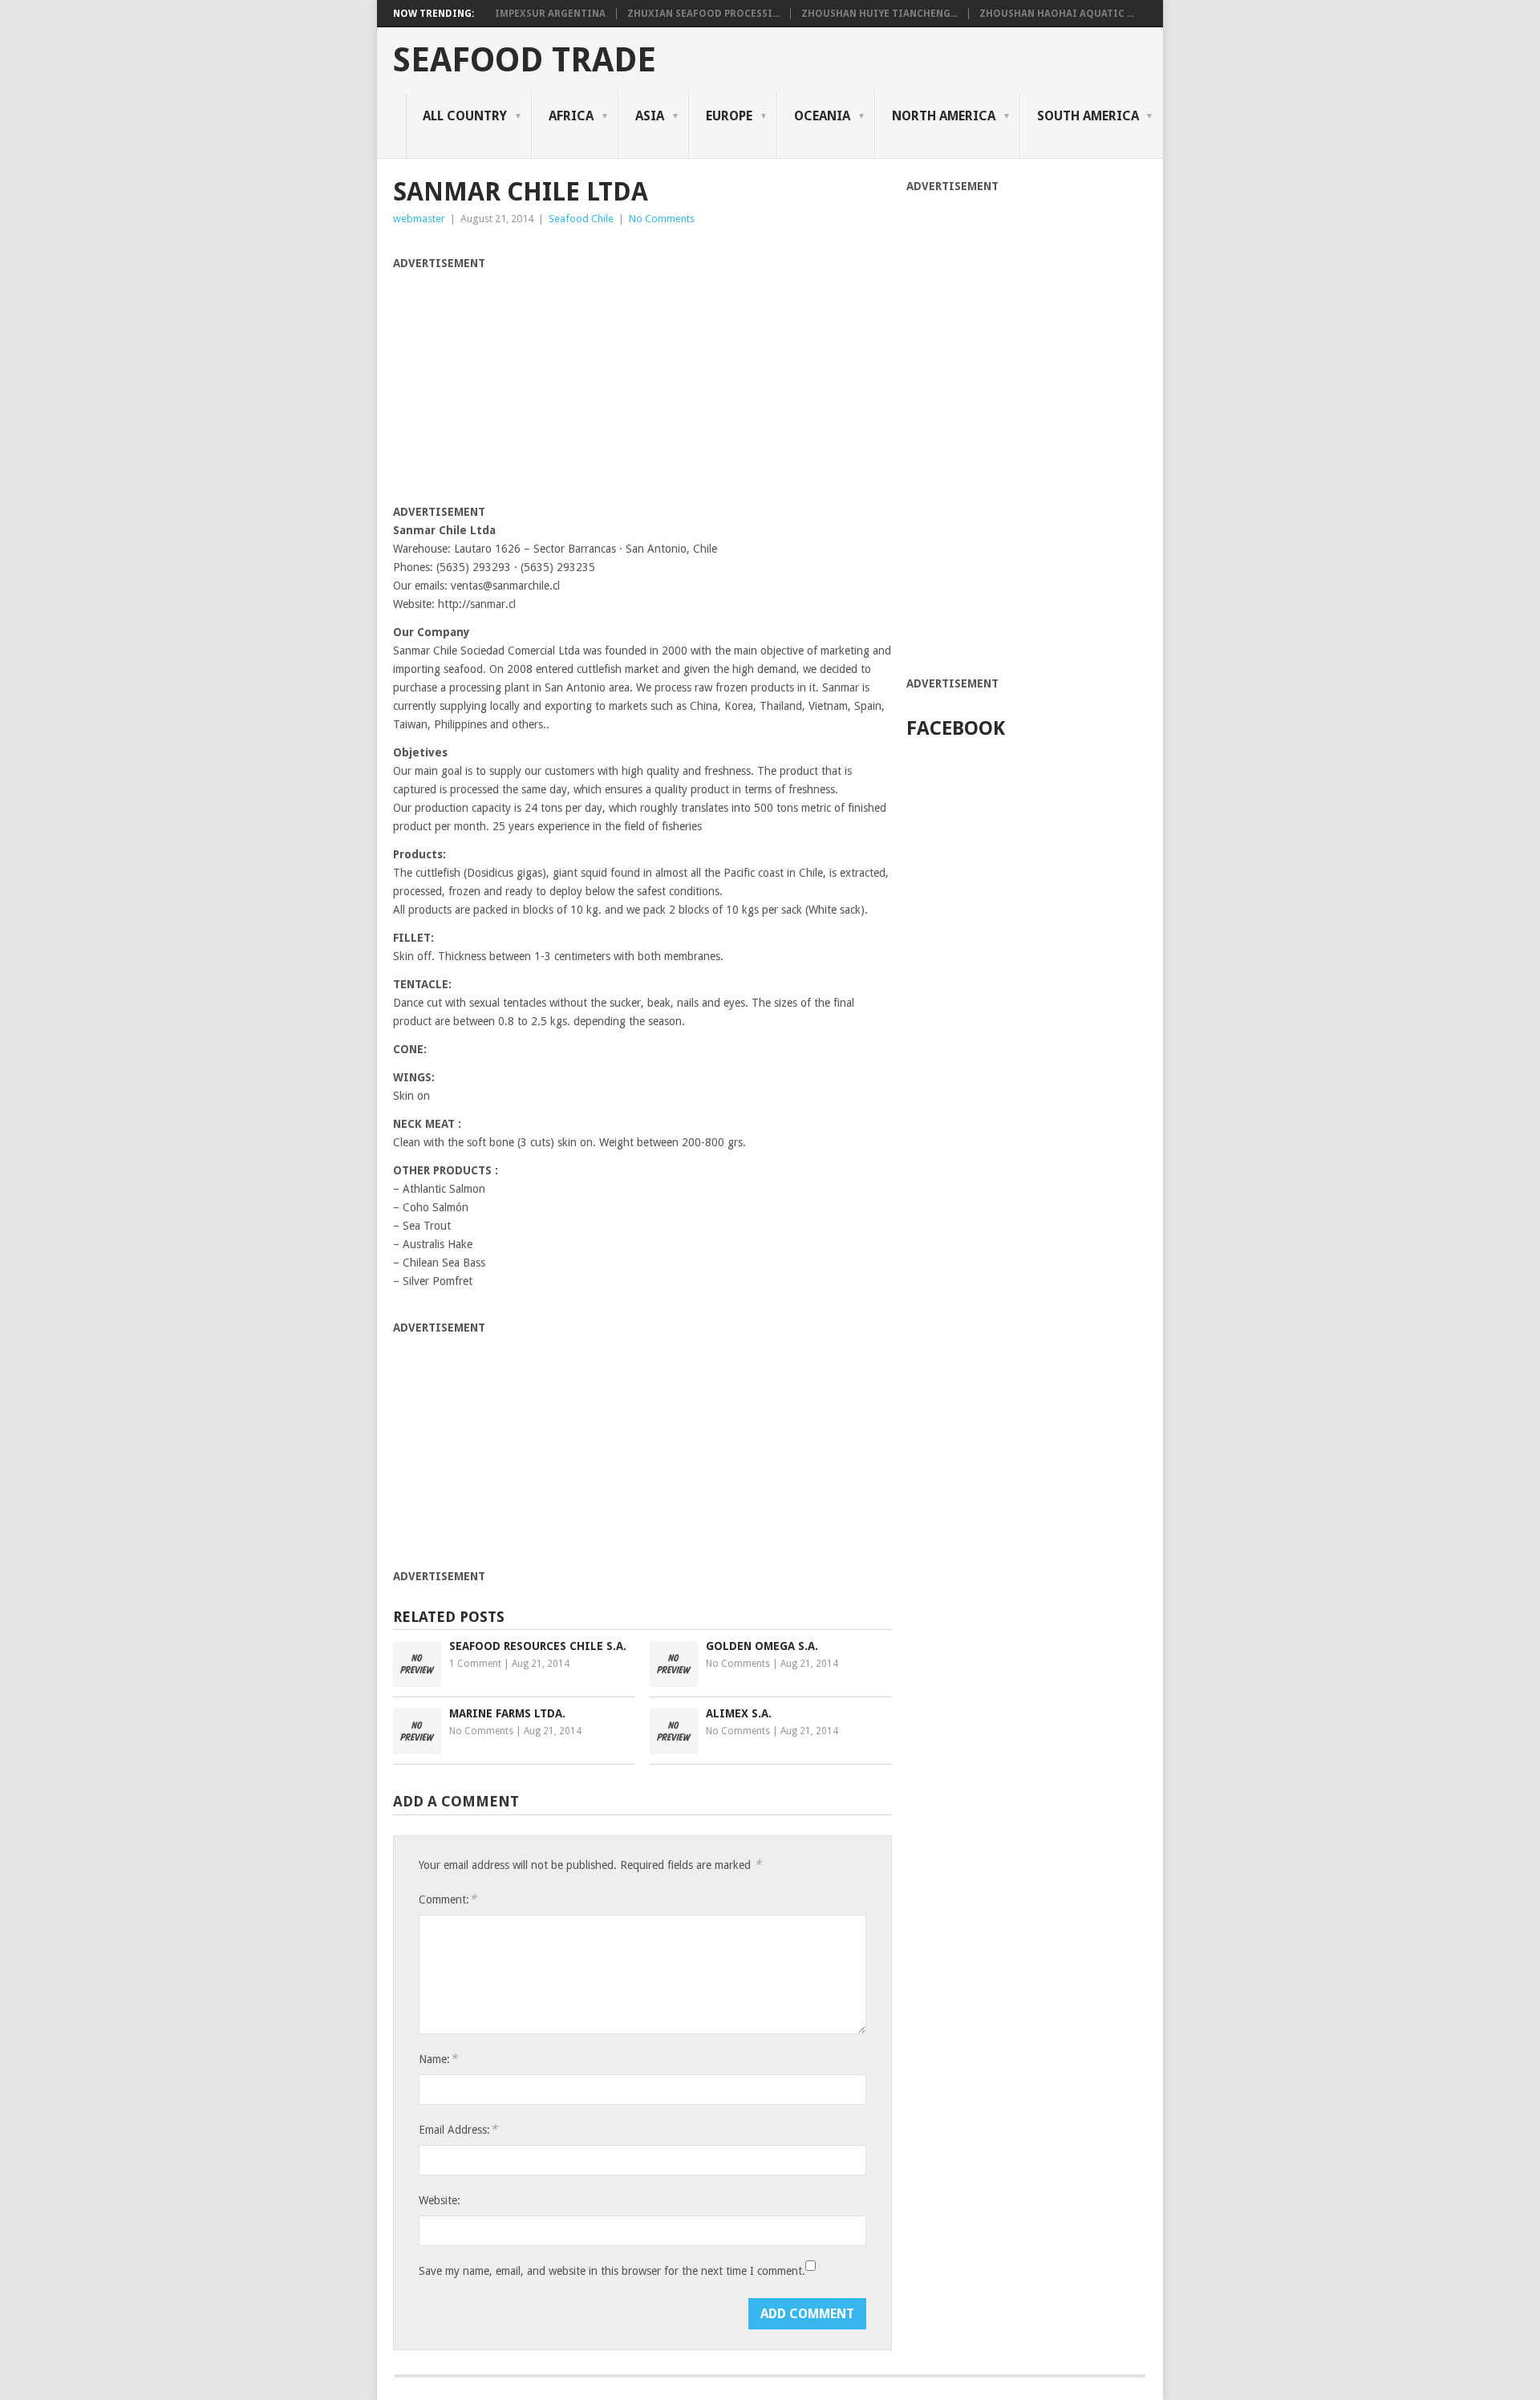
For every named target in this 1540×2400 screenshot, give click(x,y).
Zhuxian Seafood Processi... (703, 14)
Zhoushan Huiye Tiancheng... (879, 14)
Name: (438, 2059)
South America (1088, 116)
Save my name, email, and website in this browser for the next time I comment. (612, 2271)
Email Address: (458, 2129)
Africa (571, 116)
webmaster (419, 219)
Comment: (448, 1899)
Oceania (822, 116)
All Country (465, 116)
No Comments (662, 219)
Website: (440, 2200)
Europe (729, 116)
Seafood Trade (525, 60)
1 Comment (475, 1664)
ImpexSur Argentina (550, 14)
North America (944, 116)
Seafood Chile (581, 219)
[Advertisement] (528, 385)
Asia (650, 116)
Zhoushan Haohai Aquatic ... (1057, 14)
